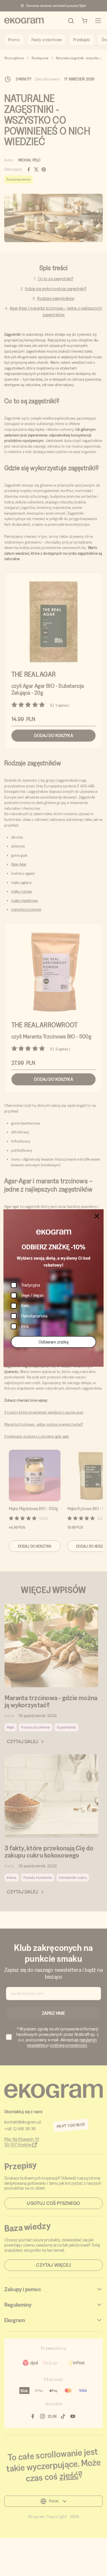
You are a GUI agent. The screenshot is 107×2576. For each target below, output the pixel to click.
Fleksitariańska (34, 1316)
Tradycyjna (31, 1285)
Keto (25, 1306)
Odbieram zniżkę (53, 1342)
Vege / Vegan (32, 1295)
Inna (25, 1326)
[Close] (97, 1216)
